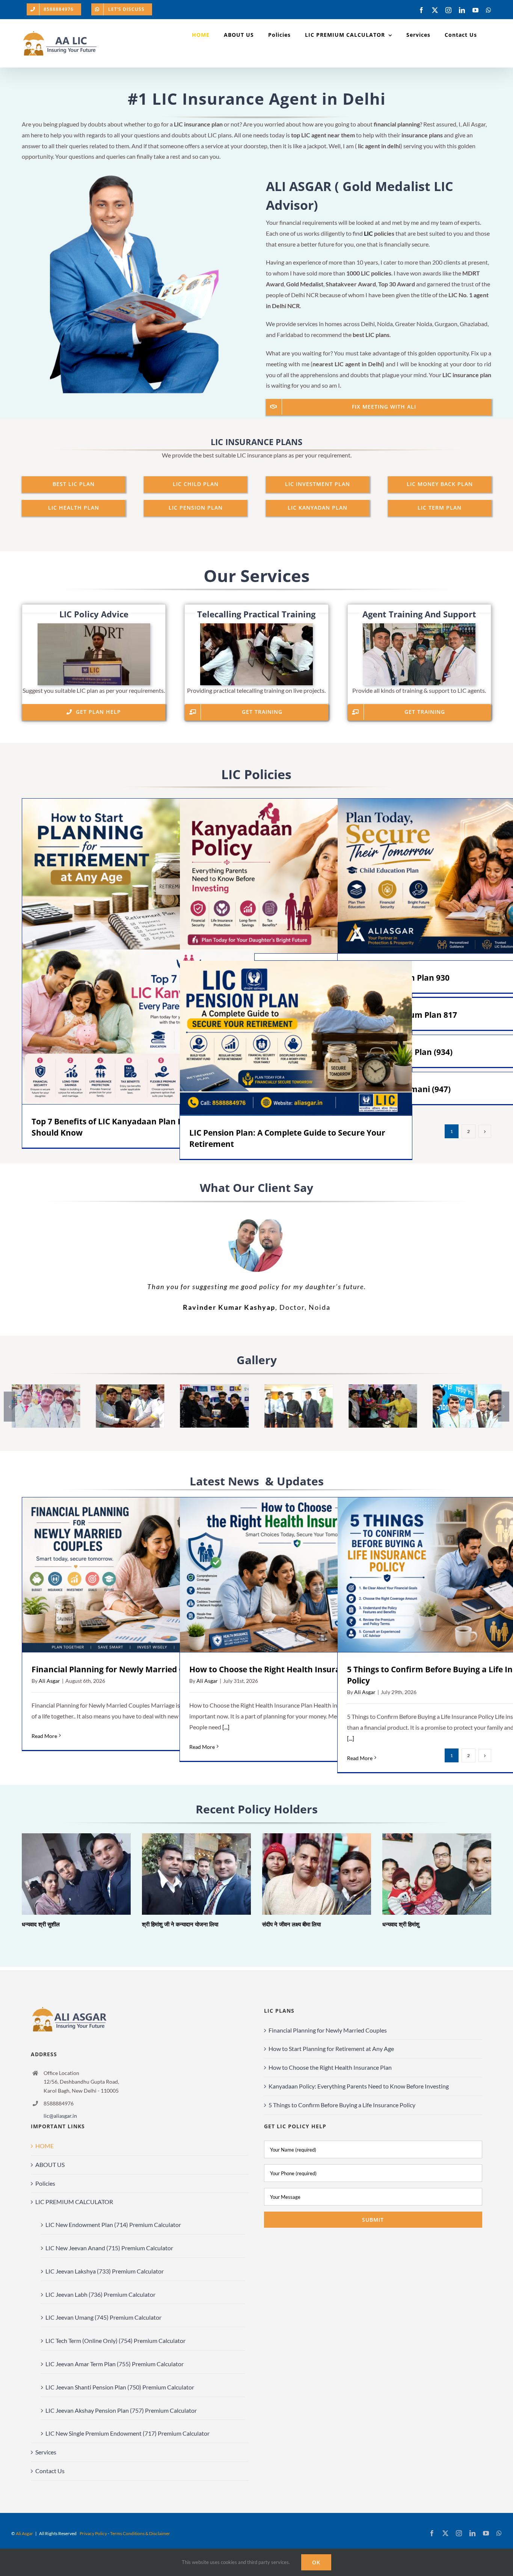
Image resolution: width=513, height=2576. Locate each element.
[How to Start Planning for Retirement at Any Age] (138, 876)
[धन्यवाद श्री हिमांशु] (437, 1874)
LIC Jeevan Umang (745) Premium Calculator (103, 2317)
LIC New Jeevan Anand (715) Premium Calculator (109, 2248)
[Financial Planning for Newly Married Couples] (138, 1575)
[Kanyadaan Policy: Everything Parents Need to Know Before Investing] (296, 876)
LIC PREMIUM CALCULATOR (74, 2202)
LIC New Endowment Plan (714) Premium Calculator (113, 2225)
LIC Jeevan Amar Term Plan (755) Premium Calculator (115, 2364)
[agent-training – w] (419, 626)
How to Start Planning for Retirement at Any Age (127, 876)
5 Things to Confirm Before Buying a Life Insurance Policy (443, 1575)
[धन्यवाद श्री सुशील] (76, 1874)
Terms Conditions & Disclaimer (140, 2533)
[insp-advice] (94, 626)
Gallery (149, 876)
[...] (225, 1727)
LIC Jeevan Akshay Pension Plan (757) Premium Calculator (121, 2410)
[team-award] (214, 1388)
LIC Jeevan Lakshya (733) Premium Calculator (105, 2271)
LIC (368, 233)
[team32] (383, 1388)
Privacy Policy (93, 2533)
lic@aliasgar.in (60, 2116)
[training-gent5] (467, 1388)
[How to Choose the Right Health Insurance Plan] (296, 1575)
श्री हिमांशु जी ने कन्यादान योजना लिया (186, 1874)
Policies (45, 2183)
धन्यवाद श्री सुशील (66, 1874)
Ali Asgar (49, 1681)
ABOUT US (50, 2164)
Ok (316, 2562)
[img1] (299, 1388)
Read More (44, 1736)
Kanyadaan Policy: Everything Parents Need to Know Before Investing (285, 876)
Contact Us (50, 2471)
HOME (45, 2146)
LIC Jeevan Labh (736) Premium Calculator (100, 2294)
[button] (9, 1407)
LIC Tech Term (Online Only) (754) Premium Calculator (115, 2341)
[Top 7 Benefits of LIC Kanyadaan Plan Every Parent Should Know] (138, 1027)
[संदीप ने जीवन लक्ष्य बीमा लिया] (317, 1874)
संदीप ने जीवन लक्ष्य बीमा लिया (306, 1874)
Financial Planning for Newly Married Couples (128, 1575)
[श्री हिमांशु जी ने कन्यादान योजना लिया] (196, 1874)
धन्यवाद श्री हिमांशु (426, 1874)
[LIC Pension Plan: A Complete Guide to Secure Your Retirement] (296, 1038)
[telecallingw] (256, 626)
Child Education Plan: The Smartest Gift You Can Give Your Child (443, 876)
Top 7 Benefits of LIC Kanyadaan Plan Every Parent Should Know (127, 1027)
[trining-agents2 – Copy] (130, 1388)
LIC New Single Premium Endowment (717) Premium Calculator (127, 2433)
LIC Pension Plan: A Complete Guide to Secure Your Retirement (285, 1038)
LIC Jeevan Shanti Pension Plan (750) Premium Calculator (120, 2387)
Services (46, 2452)
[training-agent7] (46, 1388)
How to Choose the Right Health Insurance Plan (286, 1575)
